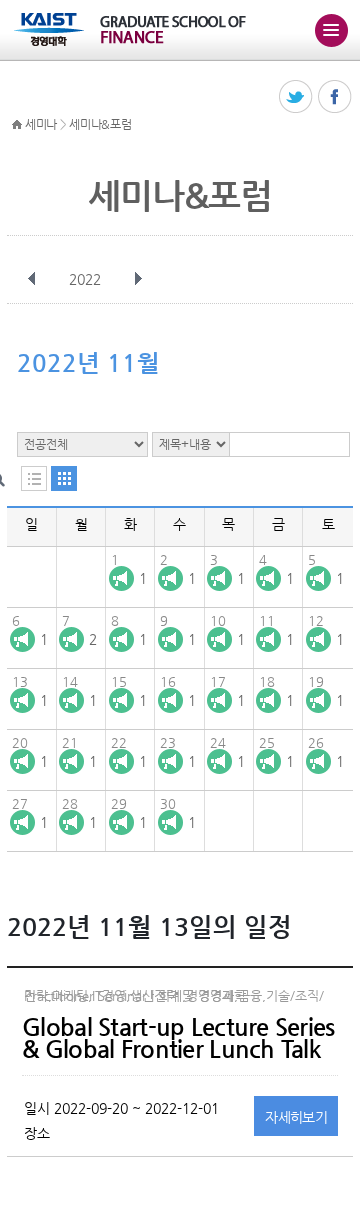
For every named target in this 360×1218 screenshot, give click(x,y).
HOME (17, 125)
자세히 (296, 1117)
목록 (34, 478)
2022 (85, 279)
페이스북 (335, 97)
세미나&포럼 (100, 124)
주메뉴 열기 (331, 30)
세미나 (41, 124)
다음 (138, 279)
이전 (32, 279)
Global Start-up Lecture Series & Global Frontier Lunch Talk (178, 1038)
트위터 (296, 97)
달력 (64, 478)
